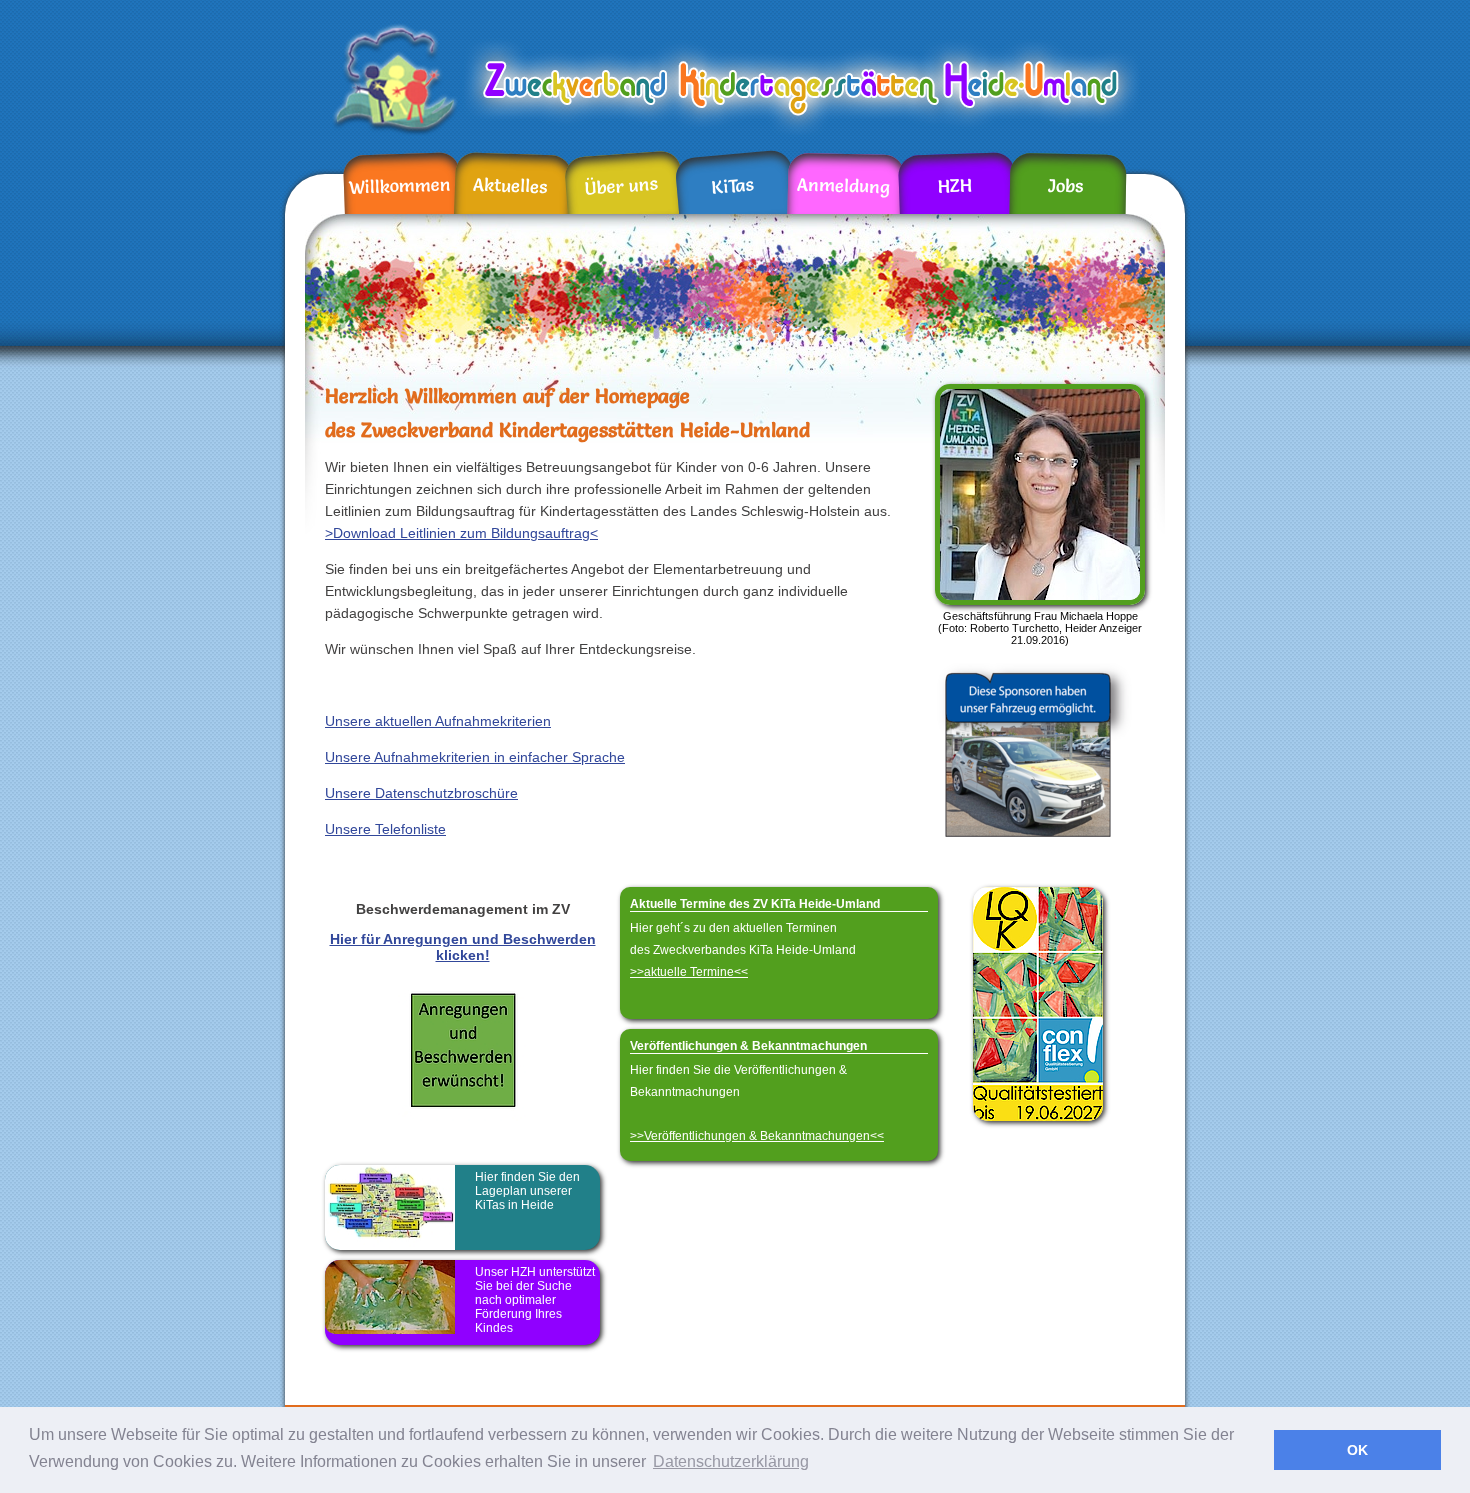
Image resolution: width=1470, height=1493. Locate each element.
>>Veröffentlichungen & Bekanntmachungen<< (757, 1136)
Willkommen (400, 185)
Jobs (1065, 186)
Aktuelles (510, 186)
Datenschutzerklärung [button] (731, 1461)
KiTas (732, 185)
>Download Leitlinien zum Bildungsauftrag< (461, 533)
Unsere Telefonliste (385, 829)
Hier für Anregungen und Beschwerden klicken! (463, 947)
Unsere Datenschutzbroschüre (421, 793)
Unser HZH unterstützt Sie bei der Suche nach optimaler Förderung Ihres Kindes (535, 1300)
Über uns (621, 186)
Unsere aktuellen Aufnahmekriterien (438, 721)
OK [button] (1357, 1450)
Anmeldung (843, 185)
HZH (954, 186)
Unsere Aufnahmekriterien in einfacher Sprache (475, 757)
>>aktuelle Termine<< (689, 972)
